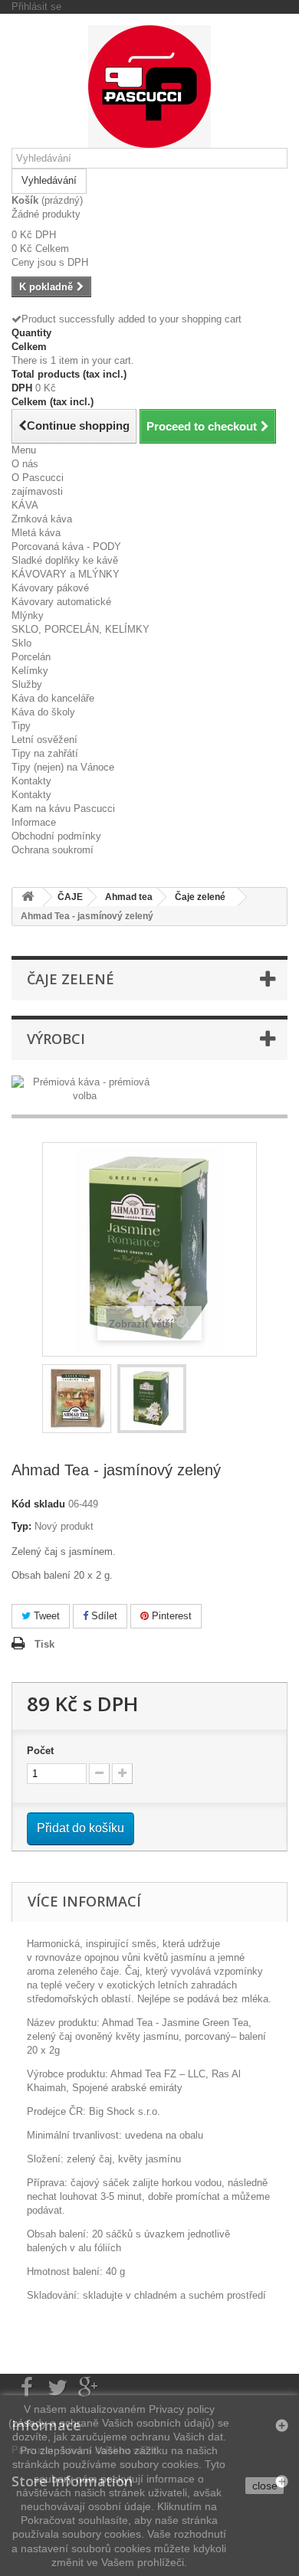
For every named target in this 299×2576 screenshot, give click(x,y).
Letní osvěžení (44, 740)
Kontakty (31, 781)
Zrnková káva (42, 519)
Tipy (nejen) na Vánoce (63, 767)
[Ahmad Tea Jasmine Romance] (152, 1399)
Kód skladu (38, 1504)
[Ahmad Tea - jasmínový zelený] (77, 1399)
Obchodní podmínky (56, 836)
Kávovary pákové (50, 588)
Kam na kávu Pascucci (63, 808)
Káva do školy (43, 712)
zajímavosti (37, 491)
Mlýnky (28, 615)
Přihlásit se (36, 7)
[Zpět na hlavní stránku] (28, 897)
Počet (40, 1751)
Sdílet (103, 1616)
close (265, 2486)
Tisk (44, 1644)
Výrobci (56, 1039)
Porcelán (31, 657)
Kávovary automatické (61, 602)
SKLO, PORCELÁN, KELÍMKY (80, 629)
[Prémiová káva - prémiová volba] (85, 1088)
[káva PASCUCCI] (149, 87)
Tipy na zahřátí (45, 753)
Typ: (21, 1526)
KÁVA (25, 505)
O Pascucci (38, 478)
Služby (27, 684)
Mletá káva (36, 533)
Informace (34, 822)
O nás (25, 464)
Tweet (45, 1616)
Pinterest (170, 1616)
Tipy (21, 726)
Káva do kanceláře (53, 698)
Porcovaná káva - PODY (66, 547)
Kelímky (30, 671)
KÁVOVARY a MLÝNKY (66, 574)
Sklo (21, 643)
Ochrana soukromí (53, 850)
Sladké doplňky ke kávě (65, 560)
